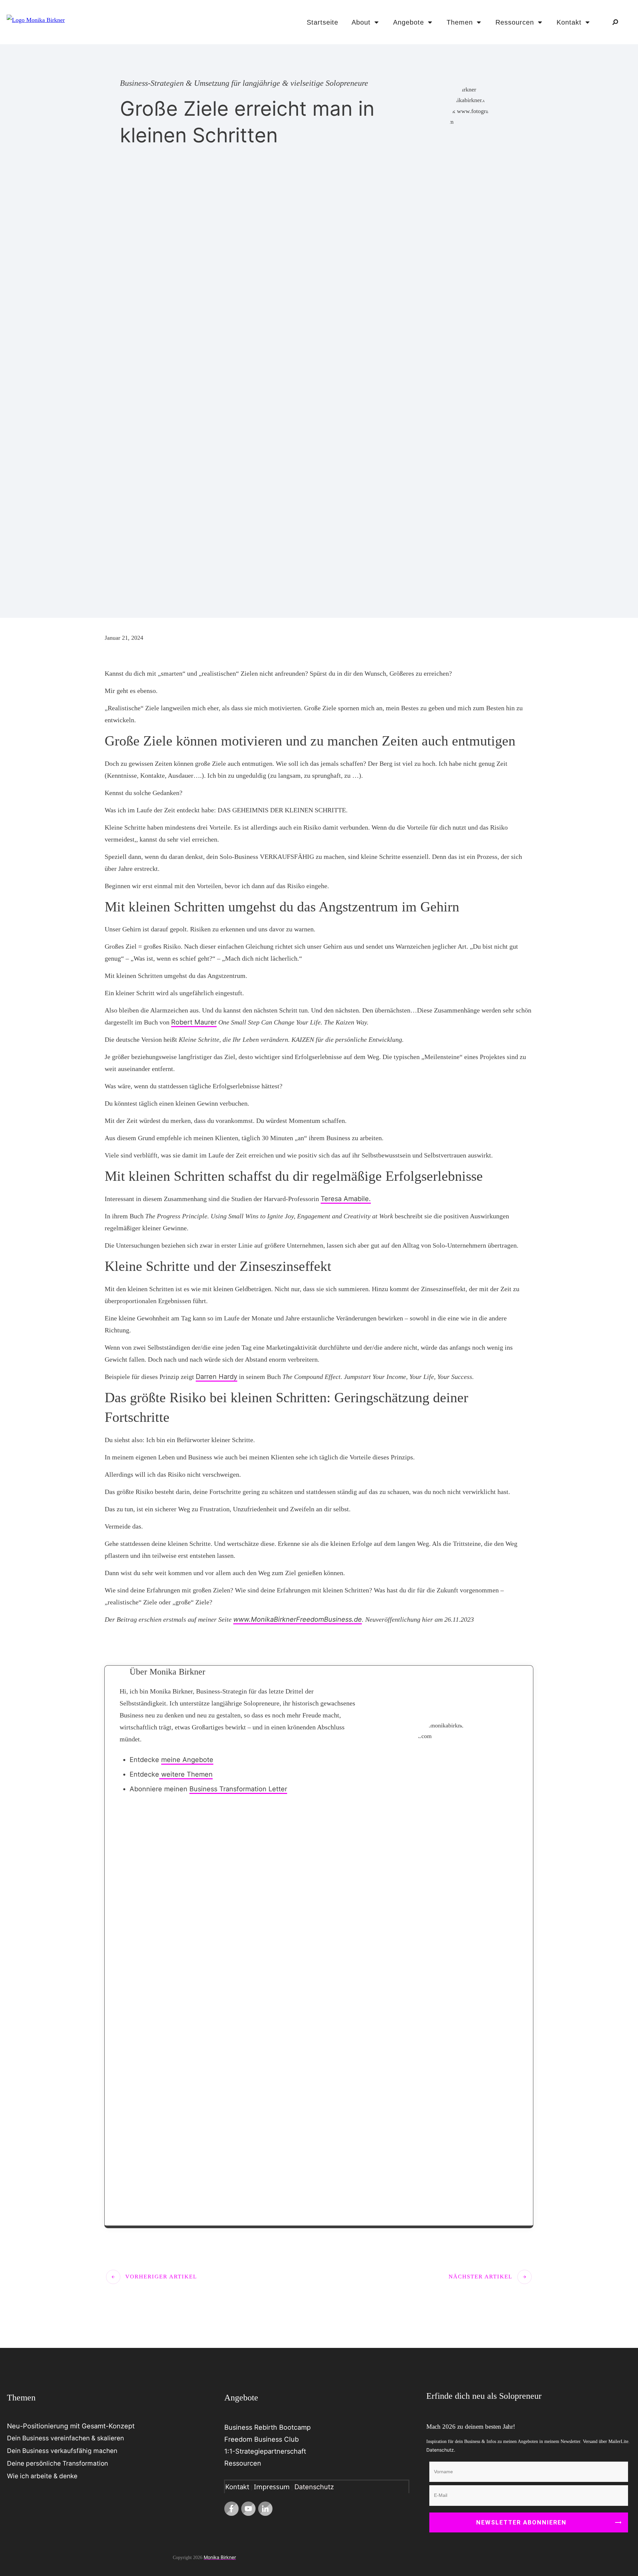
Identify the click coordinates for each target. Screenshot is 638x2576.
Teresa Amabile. (346, 1199)
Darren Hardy (216, 1377)
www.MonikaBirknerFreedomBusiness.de (298, 1619)
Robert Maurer (194, 1022)
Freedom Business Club (262, 2439)
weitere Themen (186, 1774)
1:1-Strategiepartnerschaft (265, 2451)
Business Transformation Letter (238, 1789)
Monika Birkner (220, 2557)
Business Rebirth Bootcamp (267, 2427)
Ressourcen (243, 2463)
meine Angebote (187, 1760)
